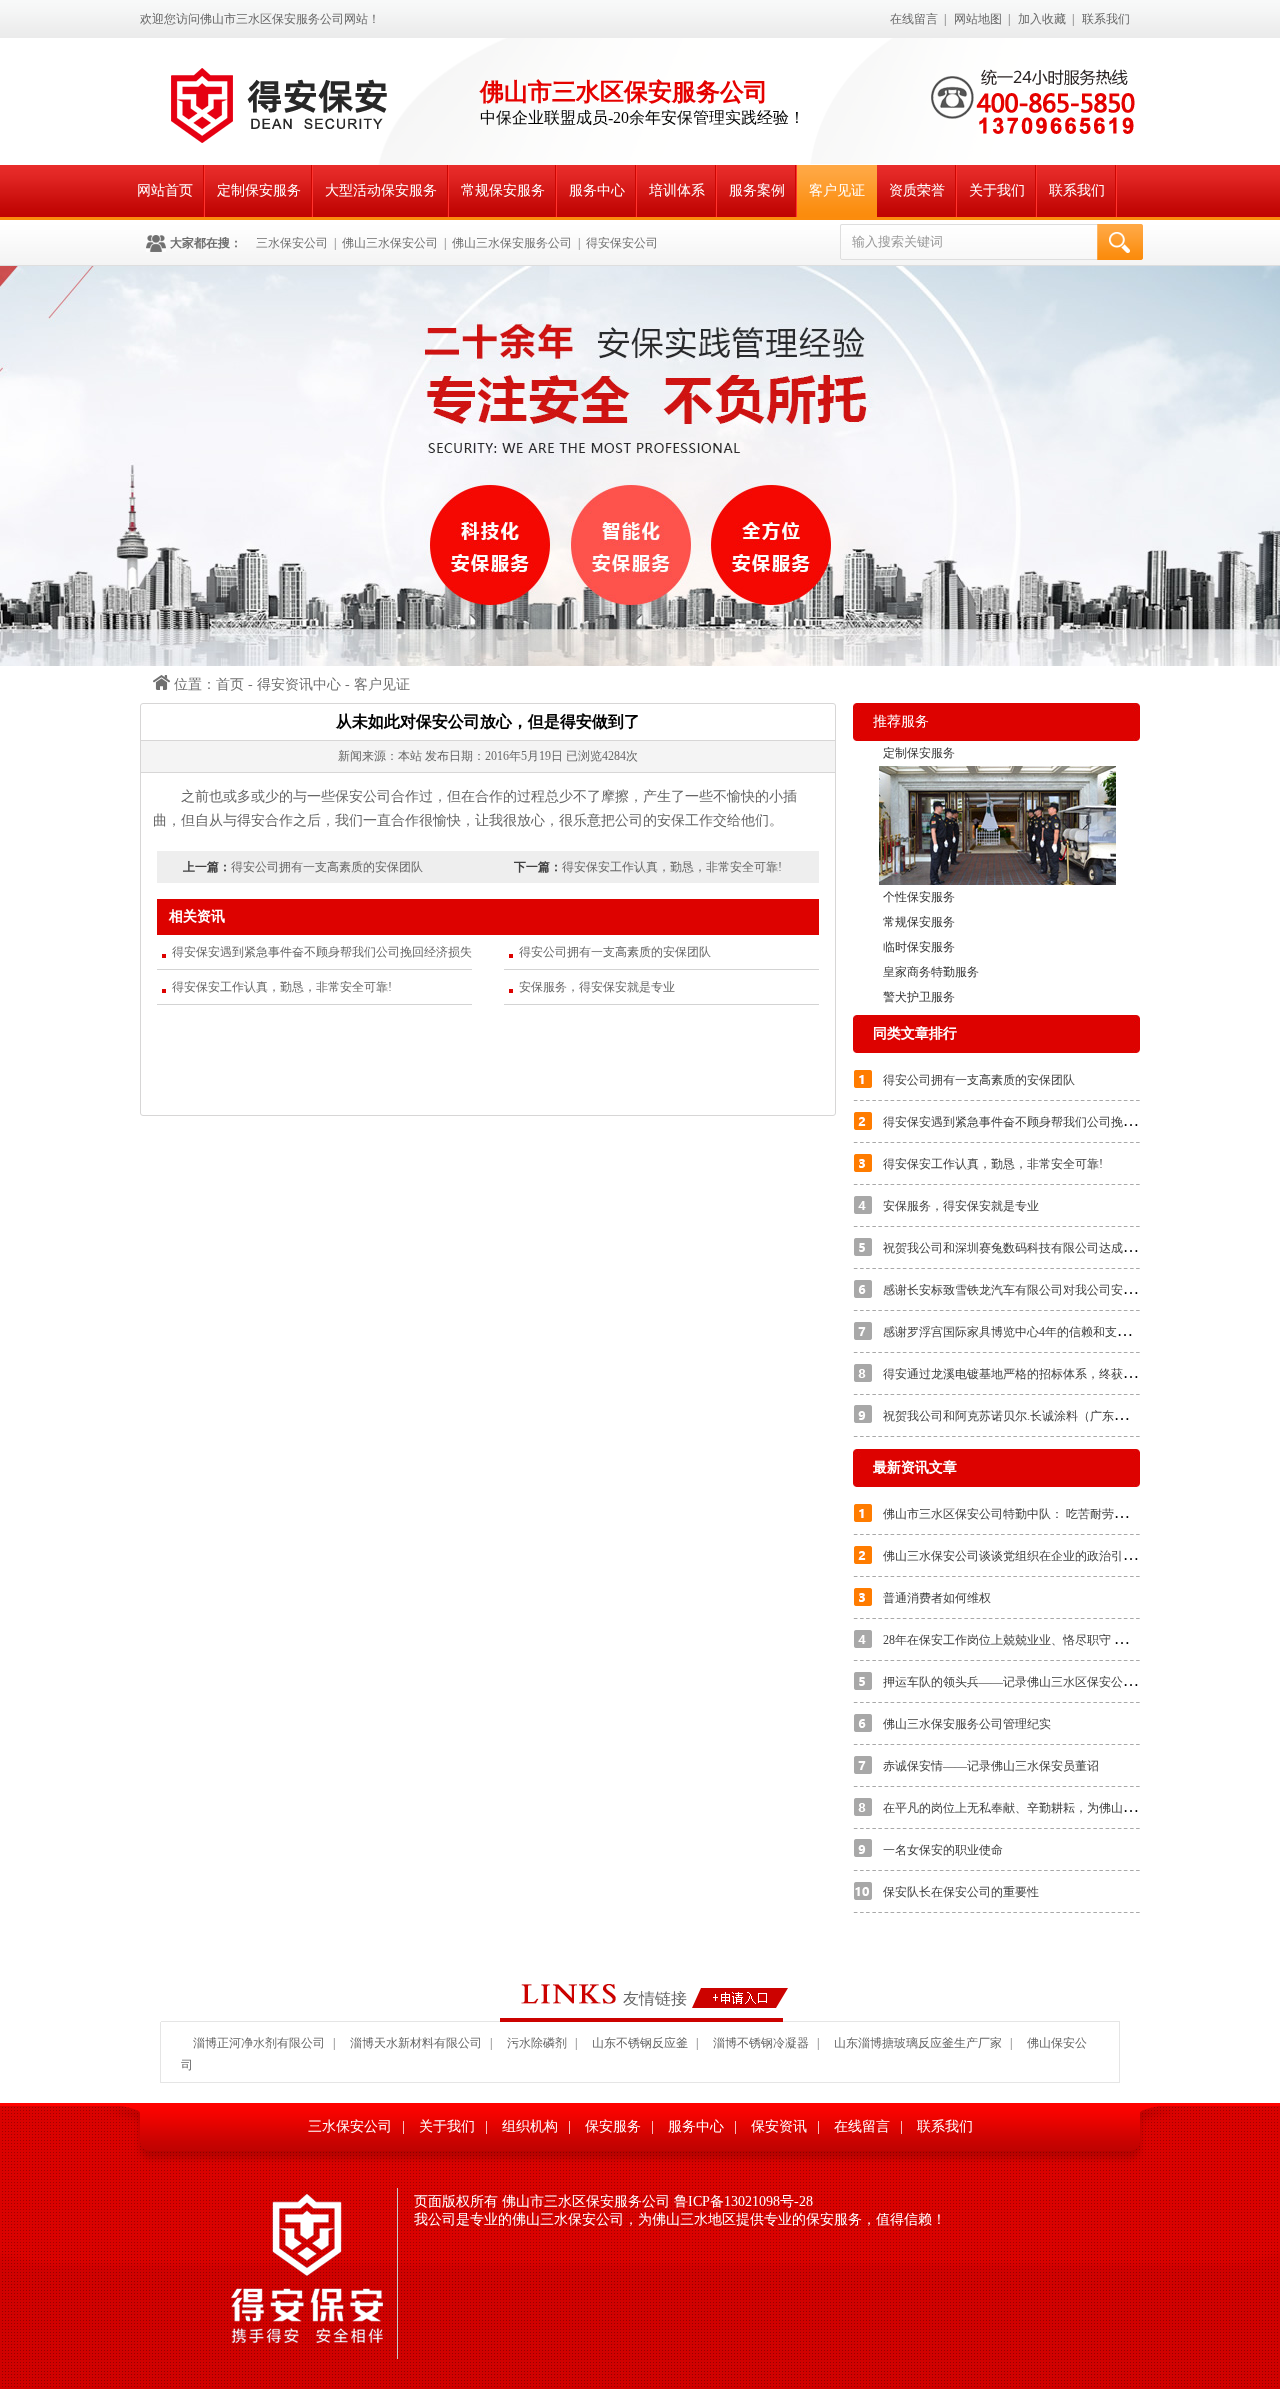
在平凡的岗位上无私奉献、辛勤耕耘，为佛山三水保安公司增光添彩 (1063, 1808)
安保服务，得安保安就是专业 (597, 987)
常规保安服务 (503, 190)
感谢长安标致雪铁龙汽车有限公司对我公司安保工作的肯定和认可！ (1063, 1290)
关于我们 (997, 190)
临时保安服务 (919, 947)
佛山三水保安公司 (390, 243)
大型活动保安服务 (381, 190)
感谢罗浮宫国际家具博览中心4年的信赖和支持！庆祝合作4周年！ (1057, 1332)
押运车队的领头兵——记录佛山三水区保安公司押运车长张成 (1045, 1682)
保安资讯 (779, 2126)
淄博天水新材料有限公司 (416, 2043)
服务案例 (757, 190)
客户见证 (837, 190)
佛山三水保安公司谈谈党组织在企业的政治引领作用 (1021, 1556)
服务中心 (597, 190)
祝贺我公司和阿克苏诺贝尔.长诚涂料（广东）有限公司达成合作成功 (1064, 1416)
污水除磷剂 (537, 2043)
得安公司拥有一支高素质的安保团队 (327, 867)
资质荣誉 (917, 190)
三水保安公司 (292, 243)
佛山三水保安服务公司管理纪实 (967, 1724)
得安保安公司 (622, 243)
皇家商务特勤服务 (931, 972)
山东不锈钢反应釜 (640, 2043)
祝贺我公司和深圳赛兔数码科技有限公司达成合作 (1015, 1248)
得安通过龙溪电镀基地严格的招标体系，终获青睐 (1015, 1374)
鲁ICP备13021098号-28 (743, 2201)
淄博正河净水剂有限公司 (259, 2043)
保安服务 (613, 2126)
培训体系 (677, 190)
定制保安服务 (259, 190)
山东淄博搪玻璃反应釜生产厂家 (918, 2043)
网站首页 (165, 190)
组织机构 (530, 2126)
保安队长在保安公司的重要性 (961, 1892)
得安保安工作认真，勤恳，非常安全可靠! (672, 867)
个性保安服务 (919, 897)
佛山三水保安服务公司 (512, 243)
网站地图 (978, 19)
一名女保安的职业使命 (943, 1850)
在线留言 (914, 19)
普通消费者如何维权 (937, 1598)
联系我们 (1106, 19)
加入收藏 (1042, 19)
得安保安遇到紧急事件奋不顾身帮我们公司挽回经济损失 (322, 952)
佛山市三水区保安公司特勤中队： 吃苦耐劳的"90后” (1021, 1514)
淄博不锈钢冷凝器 (761, 2043)
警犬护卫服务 (919, 997)
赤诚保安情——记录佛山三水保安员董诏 (991, 1766)
